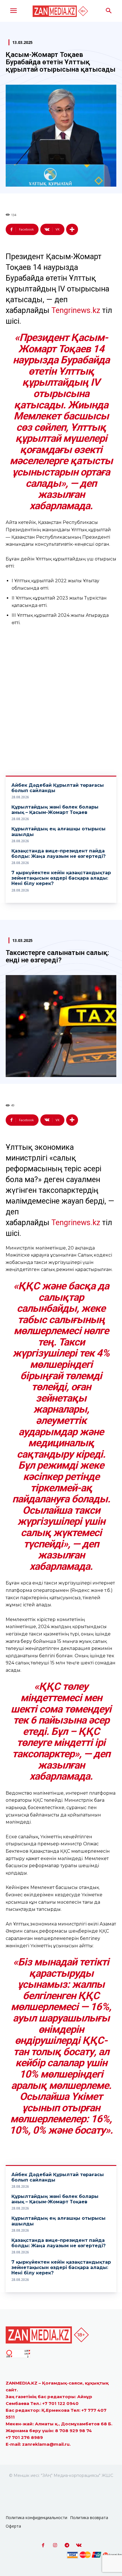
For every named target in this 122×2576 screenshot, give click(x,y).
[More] (72, 229)
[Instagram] (55, 2545)
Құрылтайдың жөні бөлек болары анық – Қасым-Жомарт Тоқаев (55, 810)
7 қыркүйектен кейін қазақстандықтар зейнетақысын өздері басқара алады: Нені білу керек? (61, 878)
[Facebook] (43, 2545)
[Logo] (61, 11)
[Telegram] (67, 2545)
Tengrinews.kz (76, 310)
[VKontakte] (79, 2545)
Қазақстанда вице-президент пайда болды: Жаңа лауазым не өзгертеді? (59, 854)
